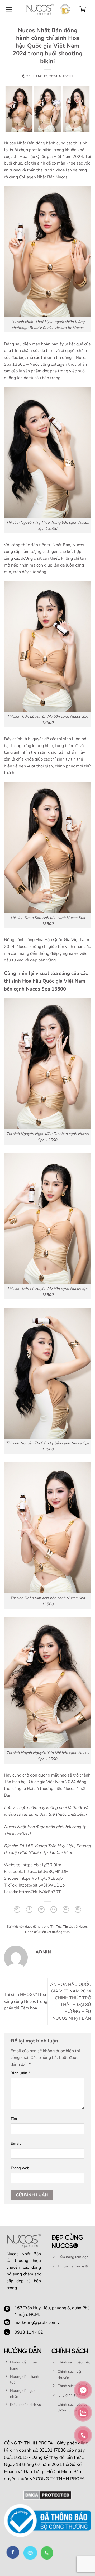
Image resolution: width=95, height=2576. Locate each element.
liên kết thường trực (55, 1932)
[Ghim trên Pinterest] (66, 1910)
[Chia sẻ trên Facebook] (29, 1910)
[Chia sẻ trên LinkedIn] (78, 1910)
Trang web (20, 2168)
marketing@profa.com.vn (38, 2322)
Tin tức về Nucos (75, 1927)
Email (16, 2143)
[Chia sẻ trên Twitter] (41, 1910)
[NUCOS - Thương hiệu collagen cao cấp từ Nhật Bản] (40, 9)
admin (68, 76)
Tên (14, 2119)
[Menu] (9, 9)
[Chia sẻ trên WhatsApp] (17, 1910)
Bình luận (20, 2073)
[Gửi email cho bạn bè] (54, 1910)
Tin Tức (56, 1927)
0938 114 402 (29, 2332)
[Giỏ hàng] (83, 9)
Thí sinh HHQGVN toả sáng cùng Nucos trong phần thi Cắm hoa (26, 2001)
